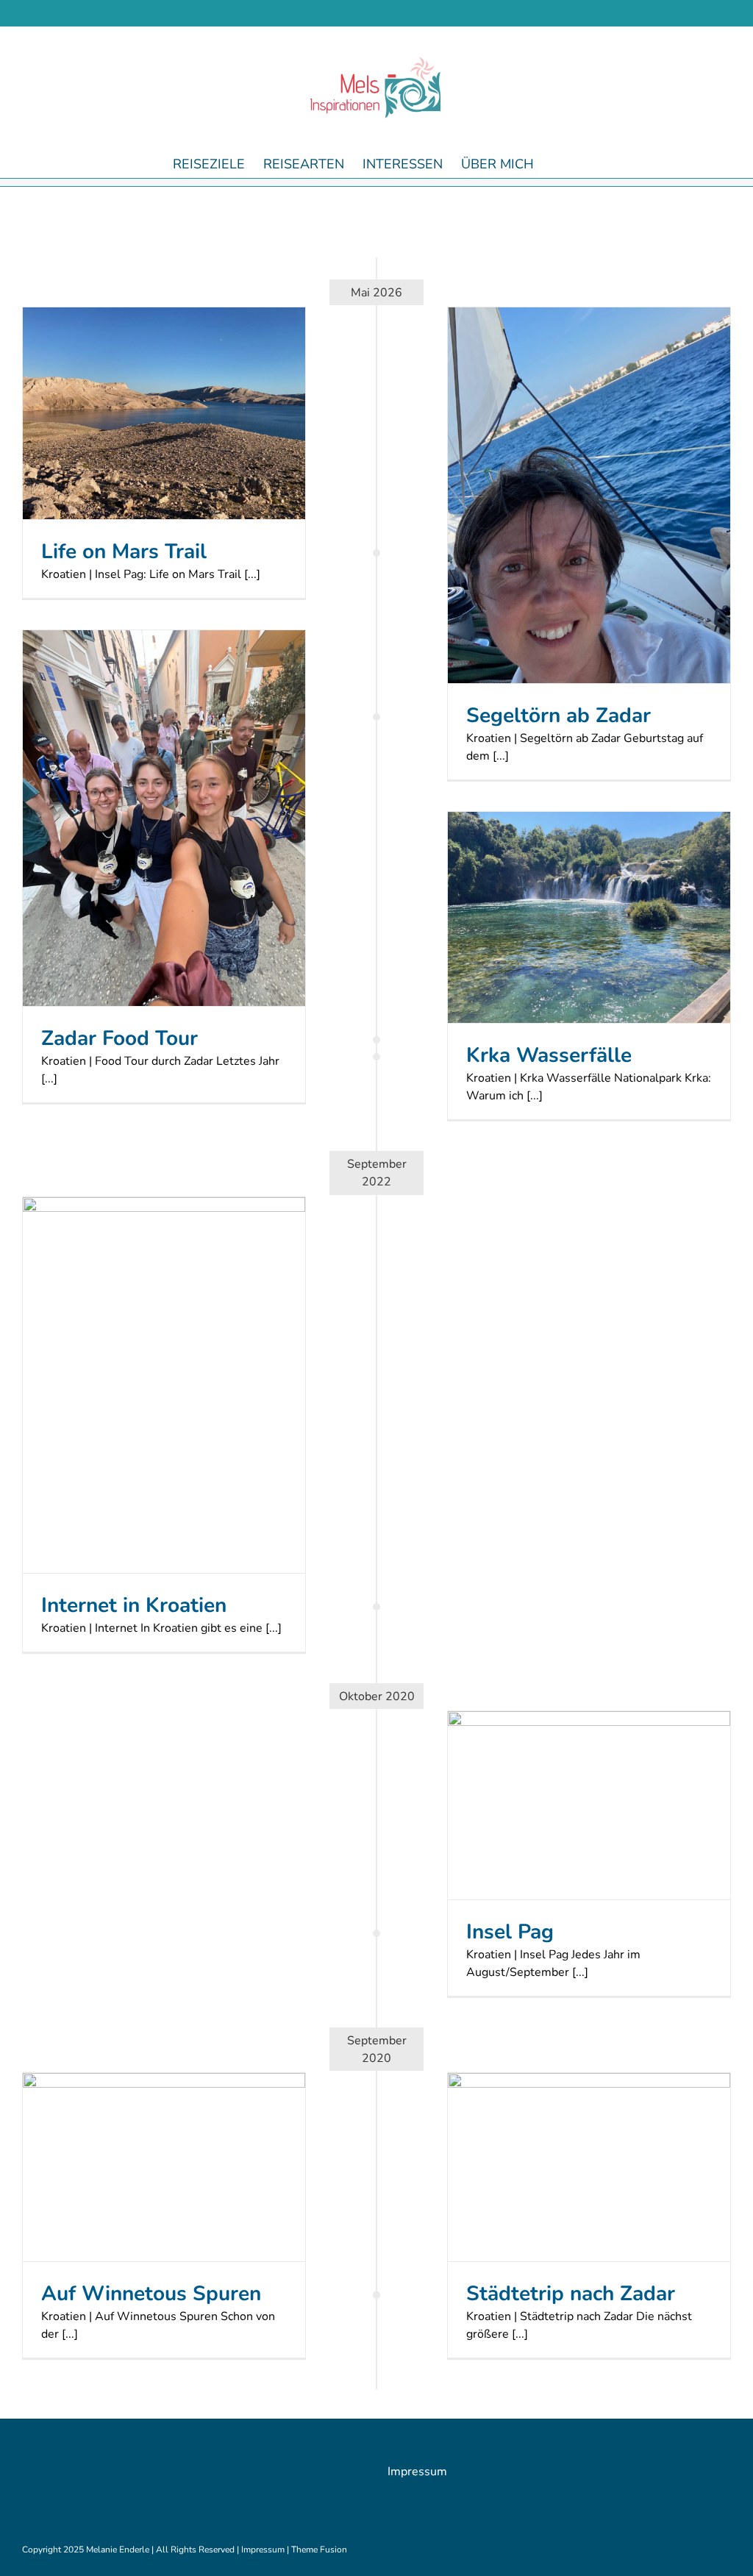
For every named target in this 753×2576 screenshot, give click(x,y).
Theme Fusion (319, 2550)
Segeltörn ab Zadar (558, 716)
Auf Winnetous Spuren (151, 2294)
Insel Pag (510, 1932)
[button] (557, 163)
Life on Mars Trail (124, 552)
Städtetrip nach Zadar (571, 2294)
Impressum (417, 2472)
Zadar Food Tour (119, 1038)
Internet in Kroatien (134, 1605)
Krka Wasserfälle (549, 1055)
